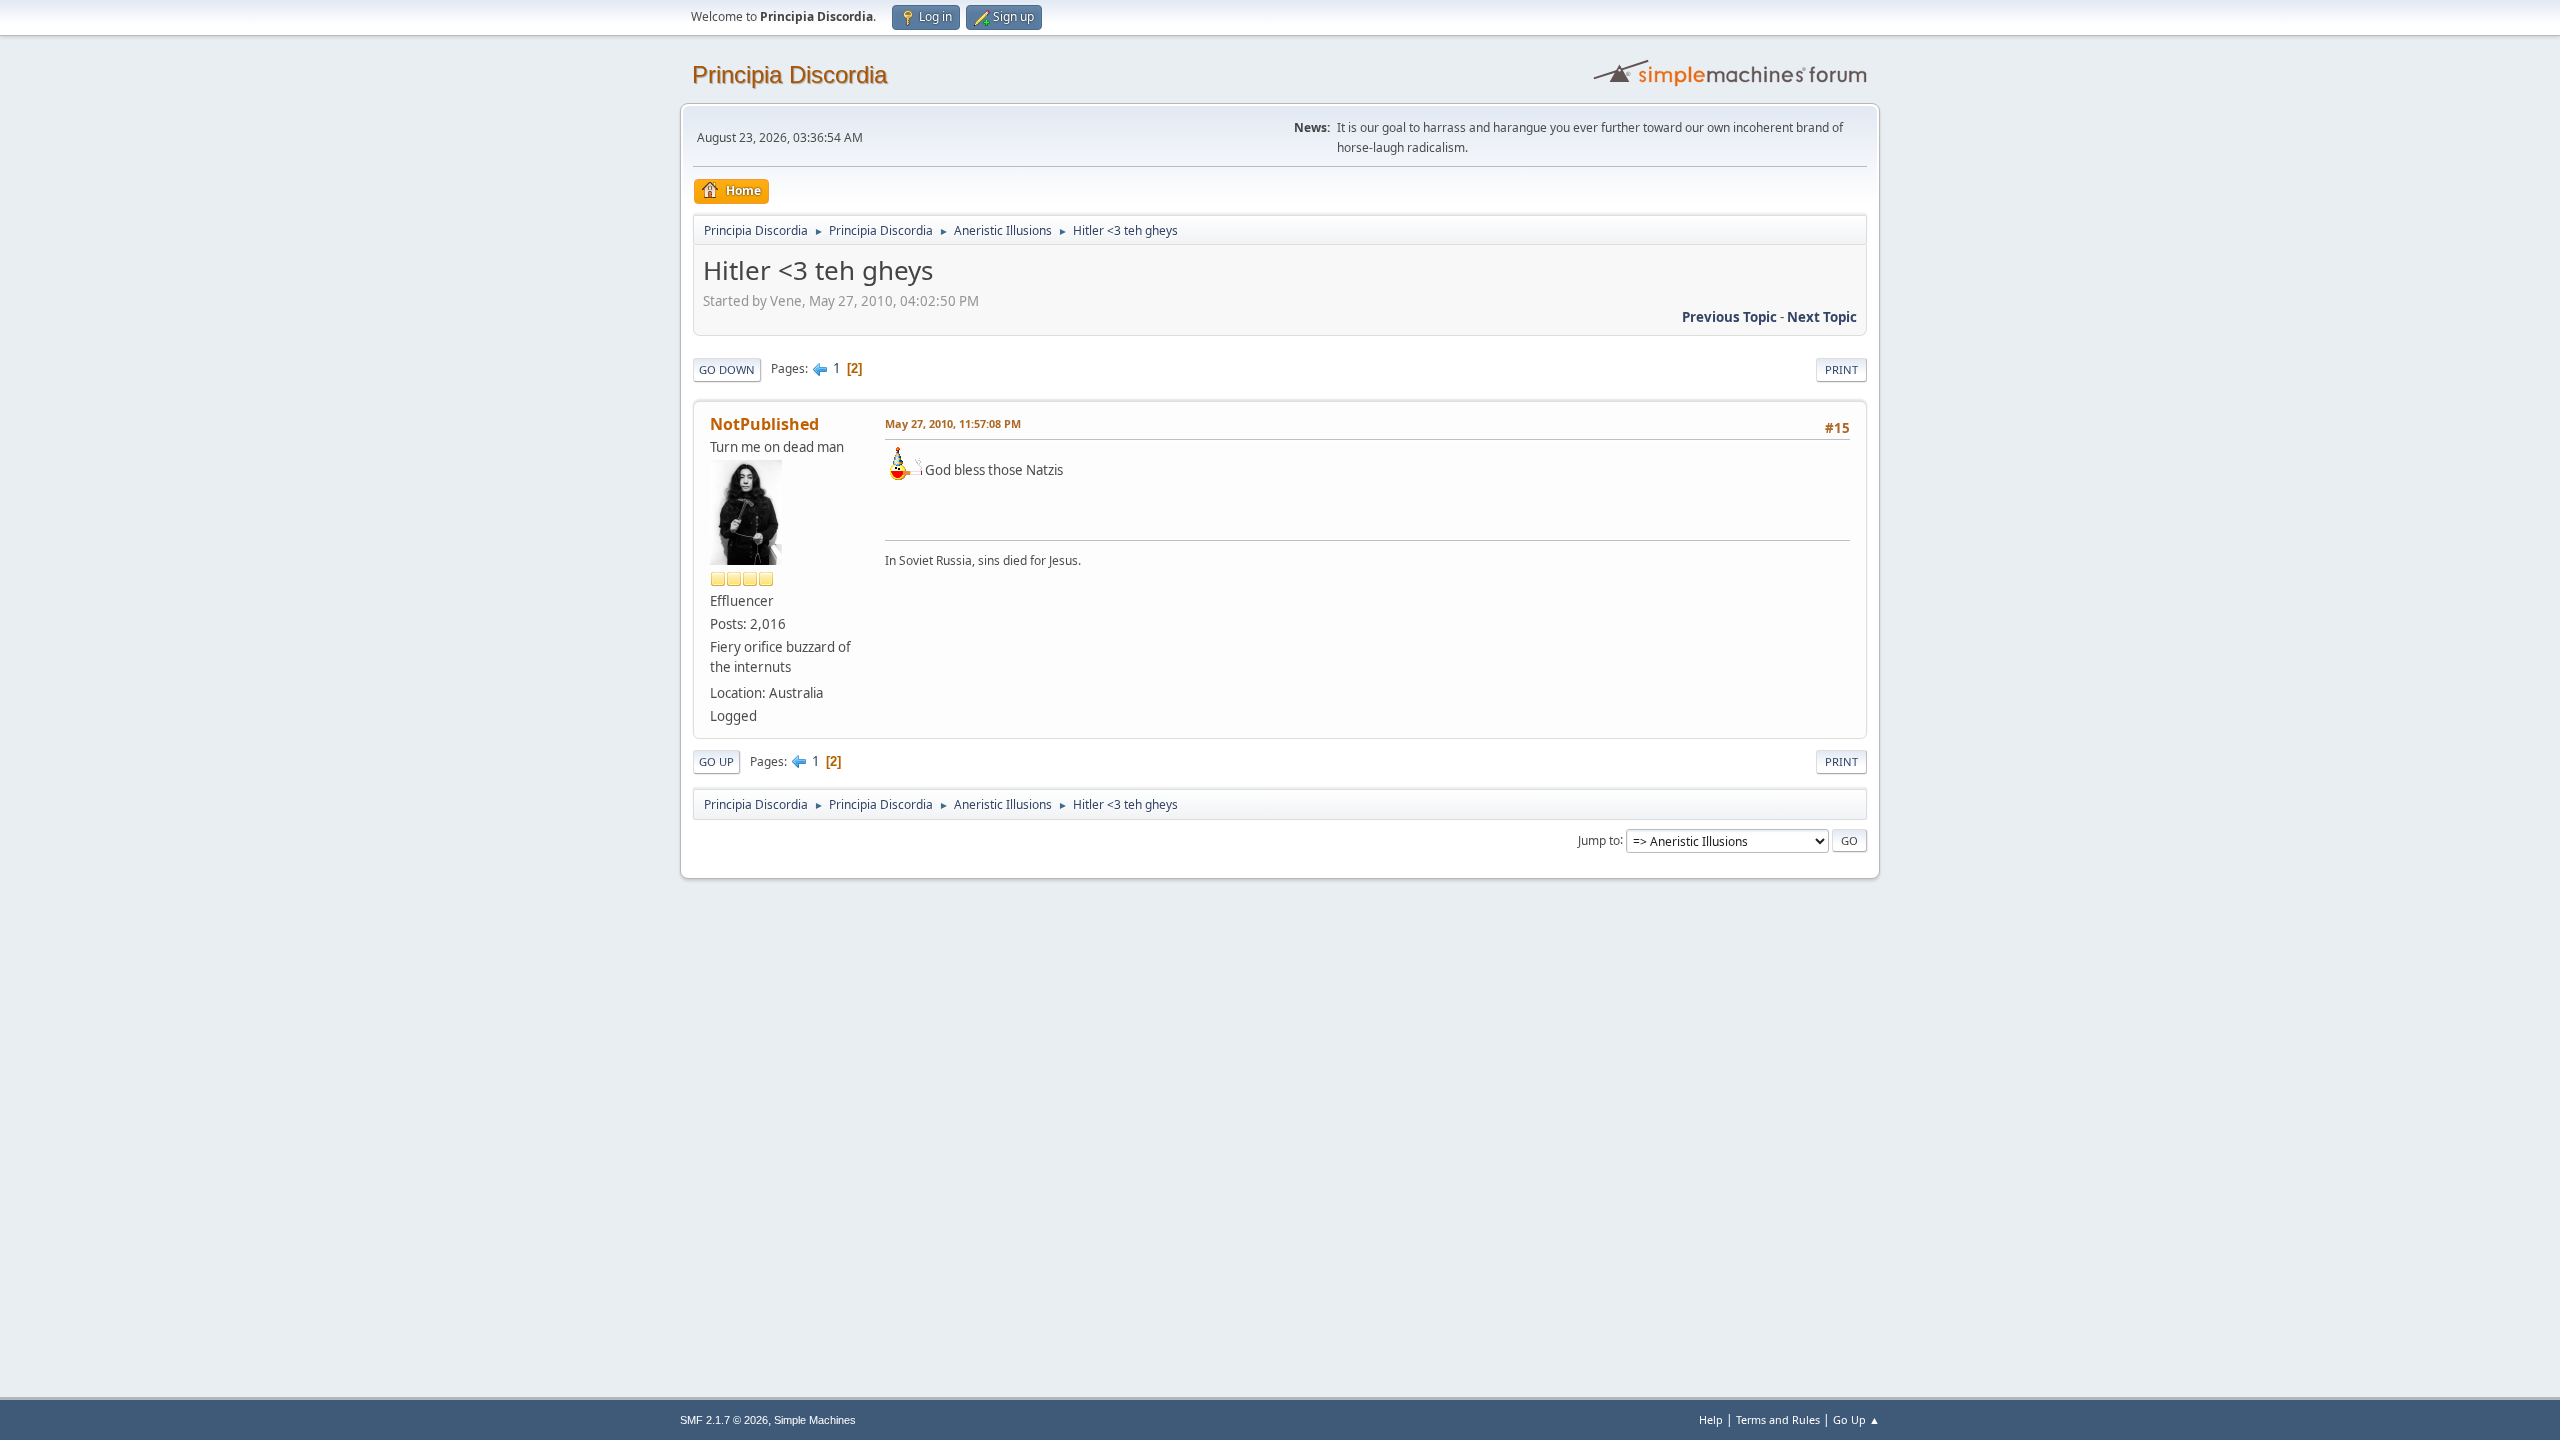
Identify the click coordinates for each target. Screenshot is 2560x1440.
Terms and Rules (1778, 1419)
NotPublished (764, 424)
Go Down (727, 369)
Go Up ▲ (1856, 1419)
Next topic (1822, 317)
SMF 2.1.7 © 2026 (724, 1420)
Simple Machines (815, 1420)
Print (1841, 369)
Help (1711, 1419)
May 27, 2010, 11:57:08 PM (953, 423)
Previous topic (1729, 317)
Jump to (1599, 839)
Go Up (716, 761)
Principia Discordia (789, 74)
